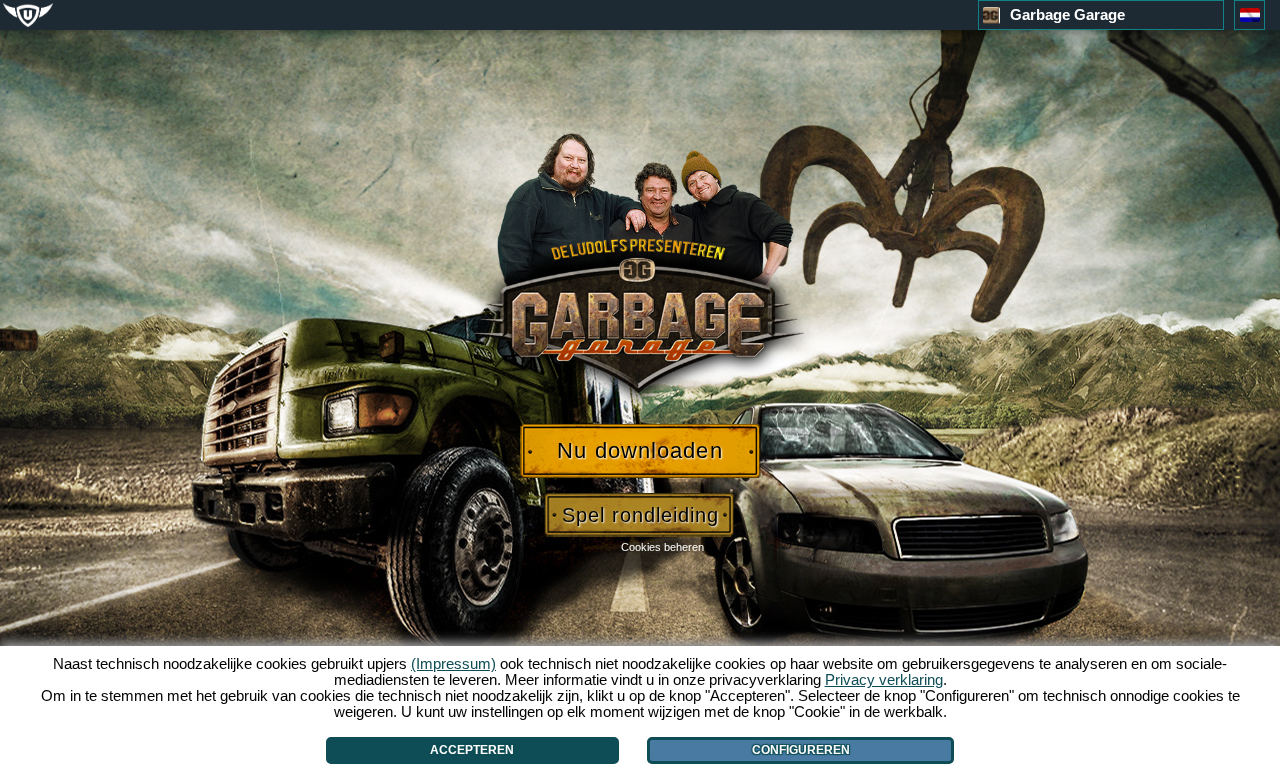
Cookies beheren (662, 547)
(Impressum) (453, 663)
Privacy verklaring (884, 679)
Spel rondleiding (640, 515)
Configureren (801, 750)
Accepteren (472, 750)
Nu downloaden (639, 450)
